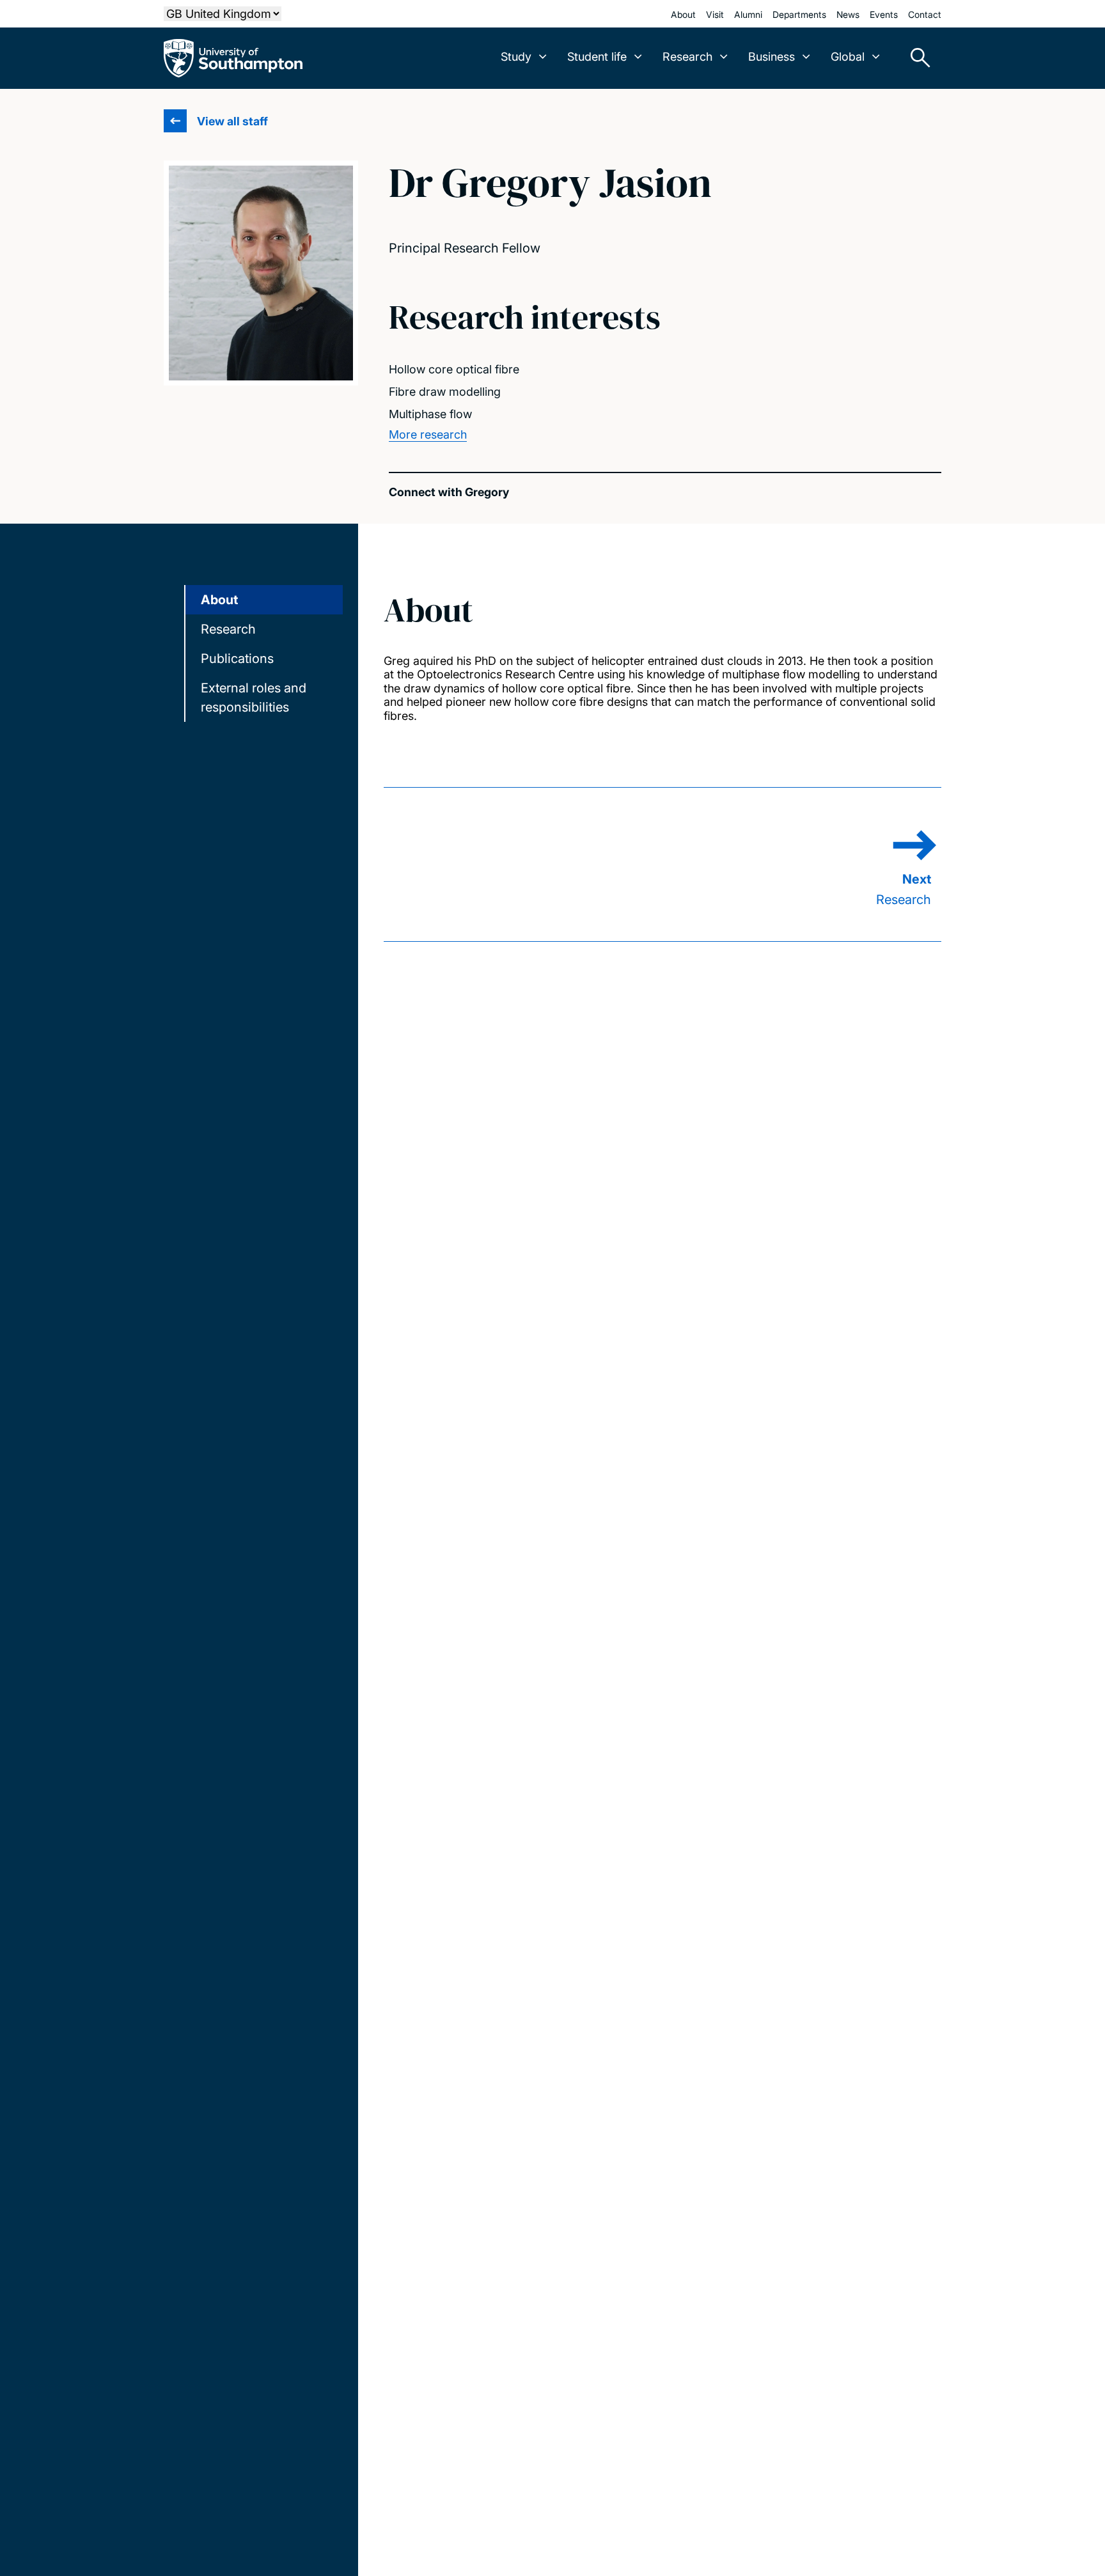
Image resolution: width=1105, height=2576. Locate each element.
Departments (799, 14)
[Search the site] (916, 58)
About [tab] (219, 600)
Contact (925, 14)
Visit (715, 14)
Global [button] (848, 57)
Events (884, 14)
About (683, 14)
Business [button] (772, 57)
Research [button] (687, 57)
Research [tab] (228, 629)
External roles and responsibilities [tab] (254, 698)
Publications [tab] (237, 659)
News (848, 14)
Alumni (748, 14)
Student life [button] (597, 57)
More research (428, 434)
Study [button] (516, 57)
